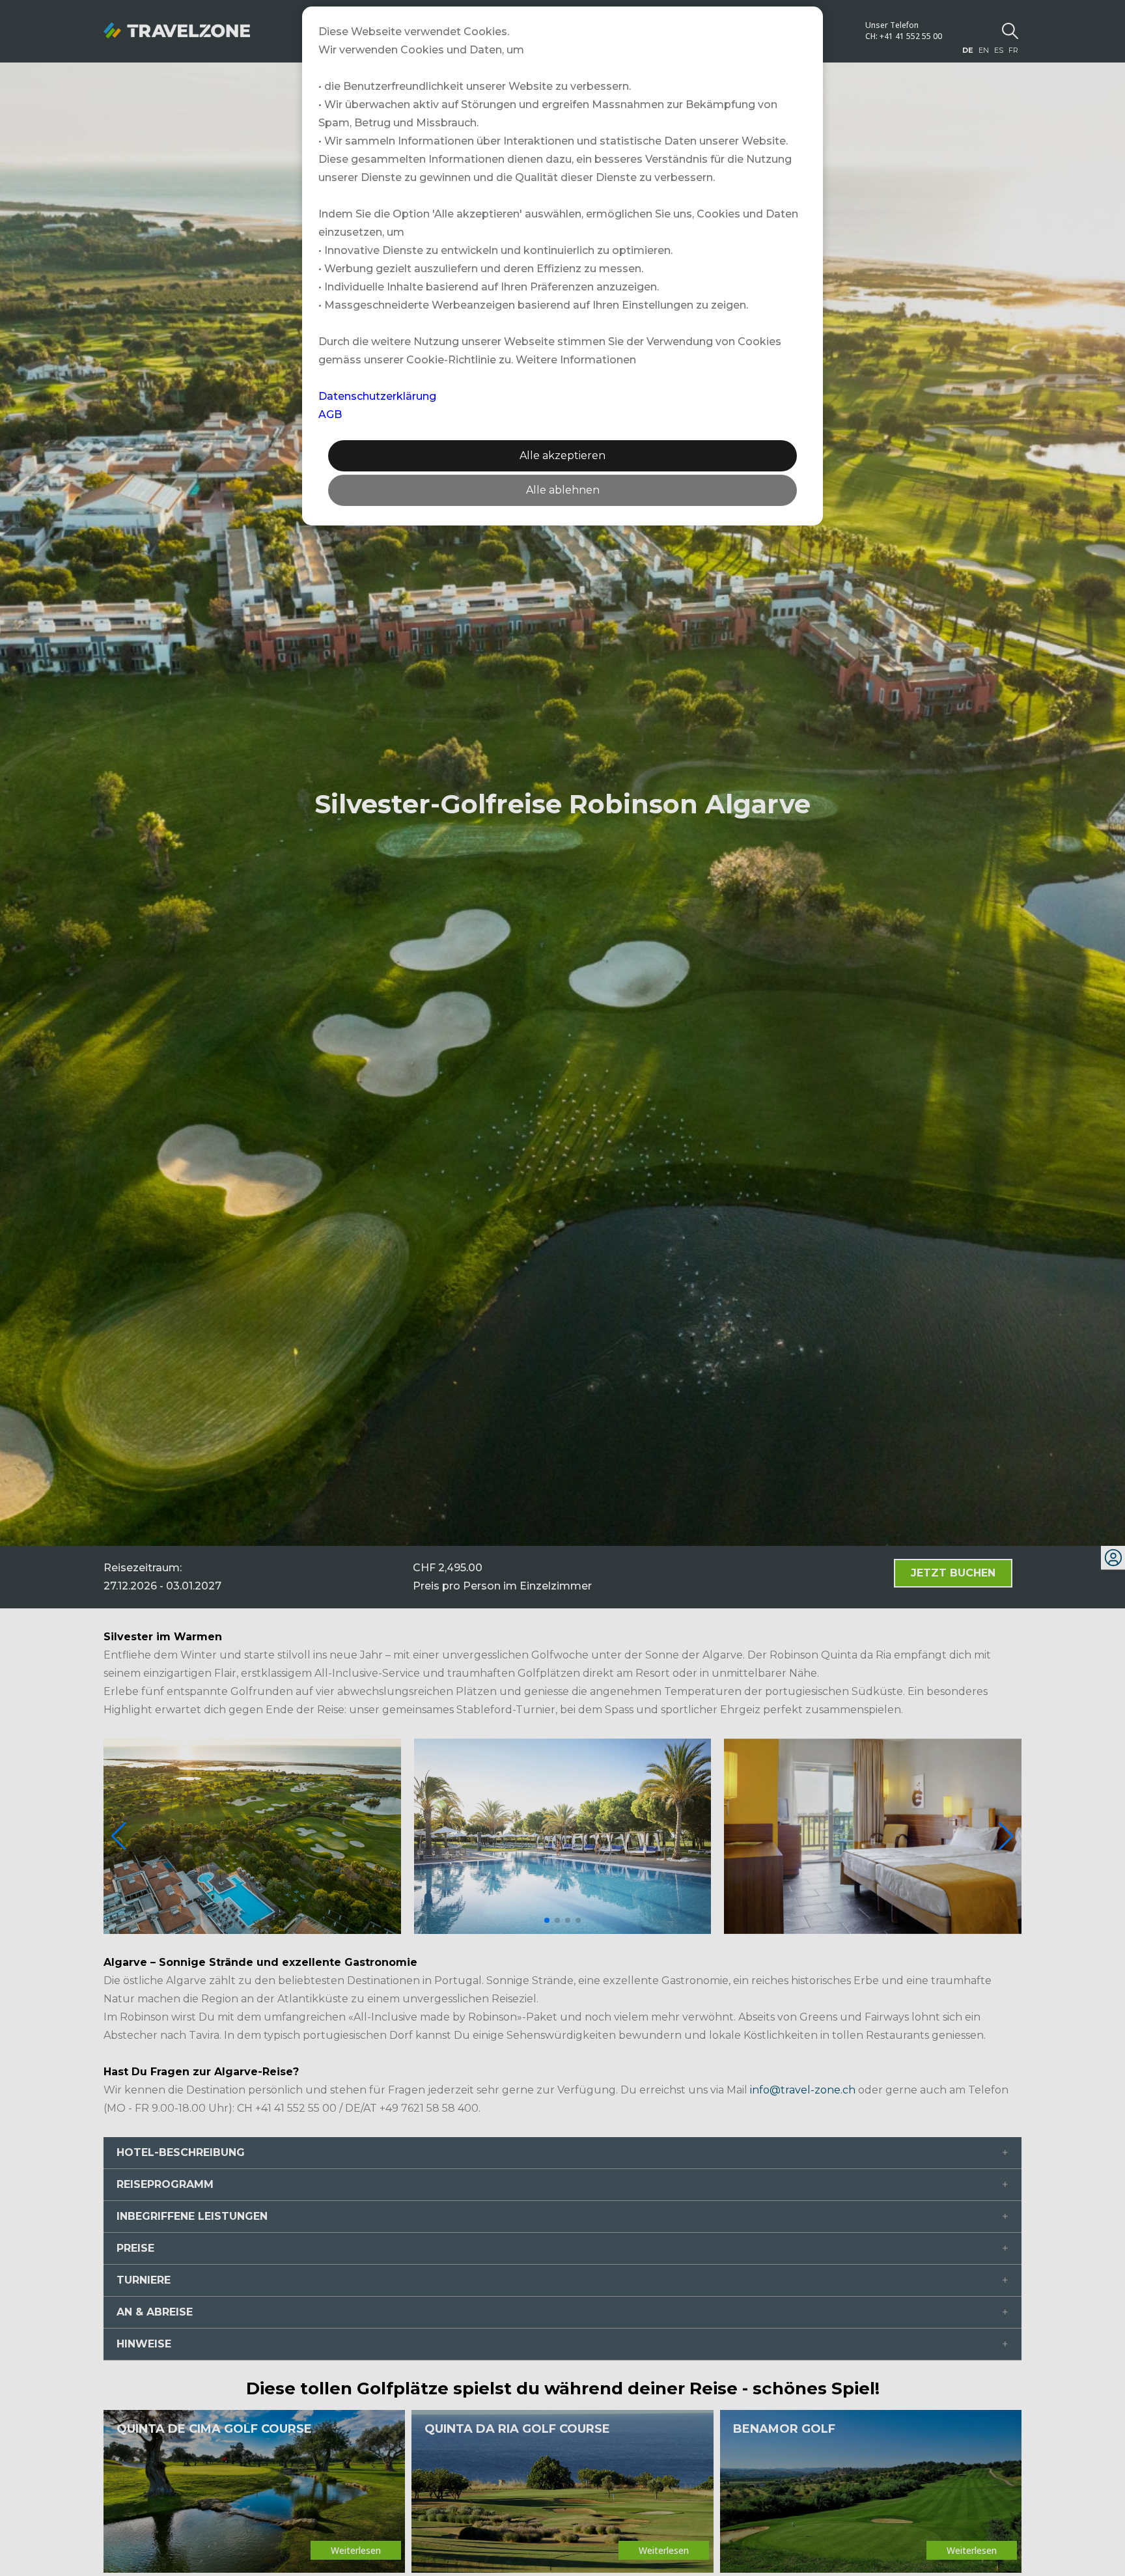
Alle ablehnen (563, 490)
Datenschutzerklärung (377, 396)
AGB (330, 414)
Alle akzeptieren (562, 455)
